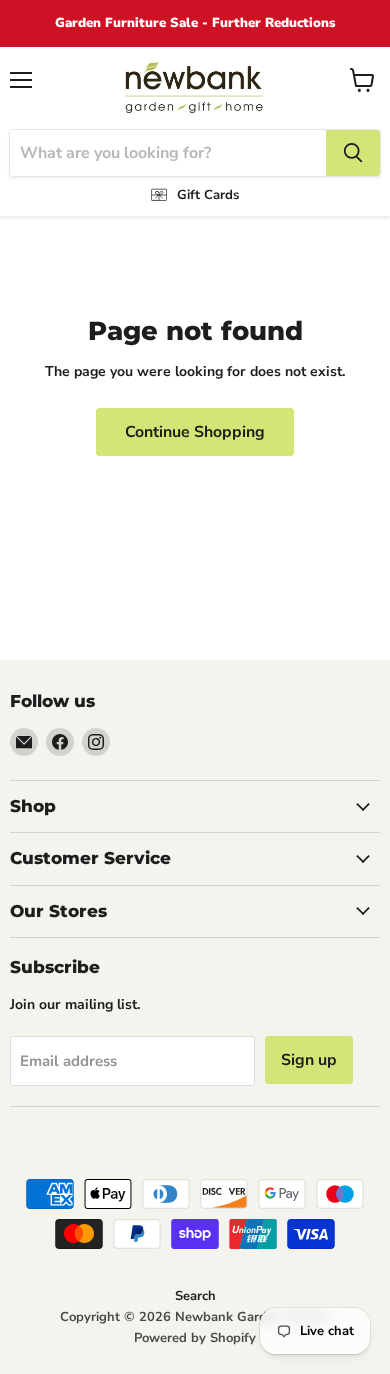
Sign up (309, 1060)
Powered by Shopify (195, 1338)
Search (195, 1296)
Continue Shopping (195, 432)
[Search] (353, 153)
